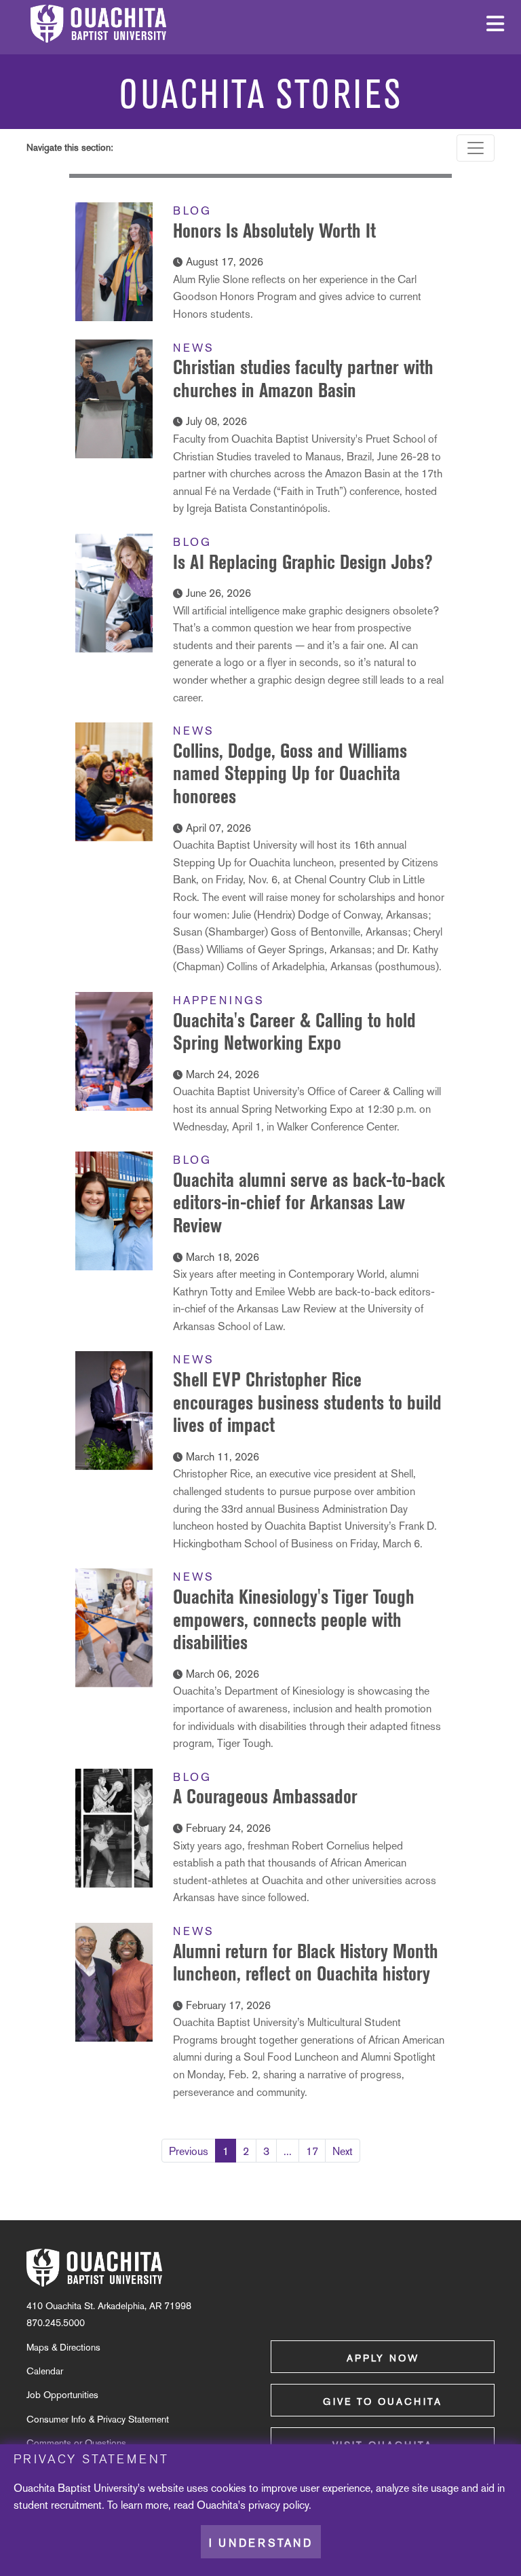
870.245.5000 (56, 2323)
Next (343, 2151)
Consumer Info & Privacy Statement (98, 2419)
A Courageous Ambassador (265, 1796)
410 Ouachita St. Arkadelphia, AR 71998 (109, 2306)
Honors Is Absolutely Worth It (274, 231)
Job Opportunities (62, 2395)
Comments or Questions (76, 2443)
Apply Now (383, 2358)
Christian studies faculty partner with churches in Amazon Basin (303, 379)
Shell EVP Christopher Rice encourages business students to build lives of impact (307, 1402)
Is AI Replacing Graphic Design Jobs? (303, 562)
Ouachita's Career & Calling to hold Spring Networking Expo (294, 1032)
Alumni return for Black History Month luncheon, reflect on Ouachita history (306, 1963)
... (288, 2151)
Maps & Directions (63, 2347)
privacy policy (278, 2505)
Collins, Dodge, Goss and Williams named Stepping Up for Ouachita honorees (290, 773)
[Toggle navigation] (476, 148)
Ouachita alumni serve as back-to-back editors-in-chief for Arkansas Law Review (309, 1202)
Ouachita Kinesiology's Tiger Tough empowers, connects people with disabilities (294, 1619)
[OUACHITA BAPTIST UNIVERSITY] (94, 2268)
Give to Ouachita (383, 2402)
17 (312, 2151)
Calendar (45, 2371)
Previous (189, 2151)
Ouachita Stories (261, 95)
